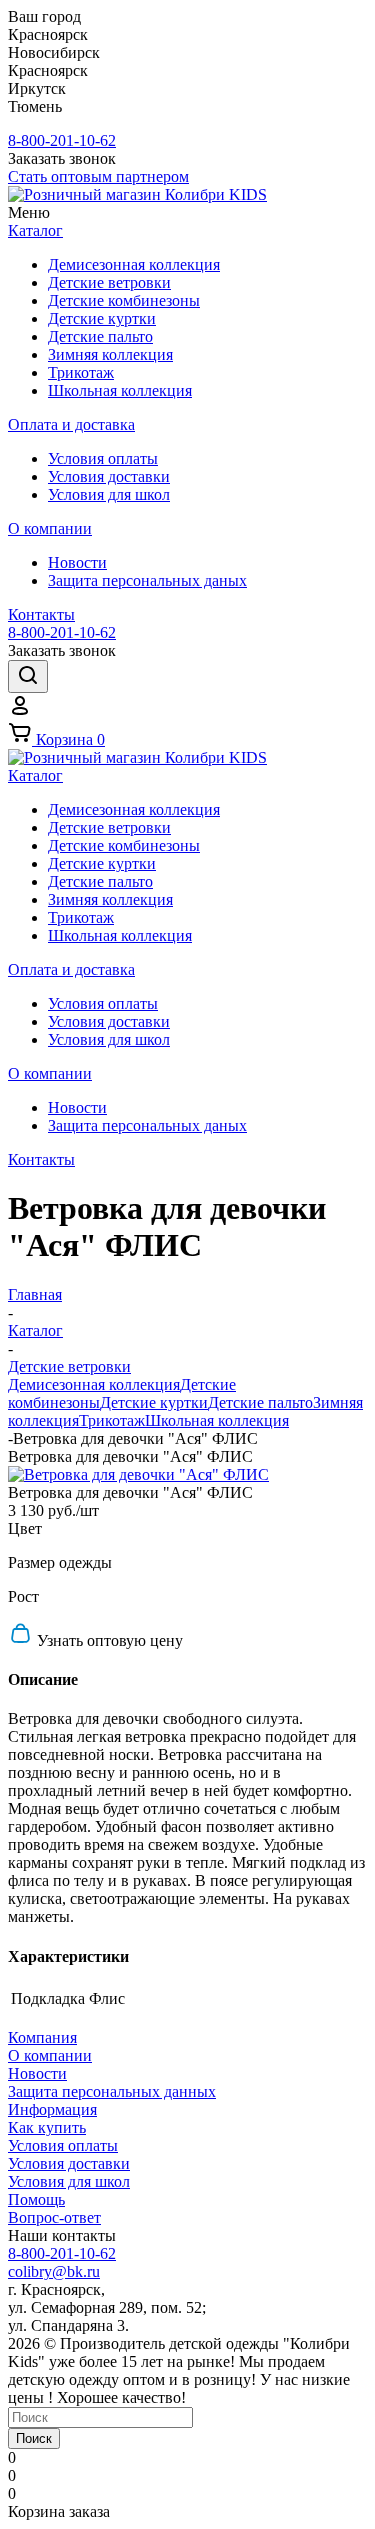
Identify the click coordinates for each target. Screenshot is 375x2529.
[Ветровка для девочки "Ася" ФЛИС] (138, 1474)
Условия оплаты (63, 2145)
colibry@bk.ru (54, 2271)
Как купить (47, 2127)
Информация (52, 2109)
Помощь (36, 2199)
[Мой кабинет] (20, 711)
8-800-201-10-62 (62, 140)
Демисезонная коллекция (94, 1384)
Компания (42, 2037)
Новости (37, 2073)
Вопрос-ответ (54, 2217)
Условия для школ (69, 2181)
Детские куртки (154, 1402)
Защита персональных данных (112, 2091)
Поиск (34, 2438)
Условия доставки (69, 2163)
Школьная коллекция (217, 1420)
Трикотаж (112, 1420)
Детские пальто (260, 1402)
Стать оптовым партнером (98, 176)
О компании (50, 2055)
